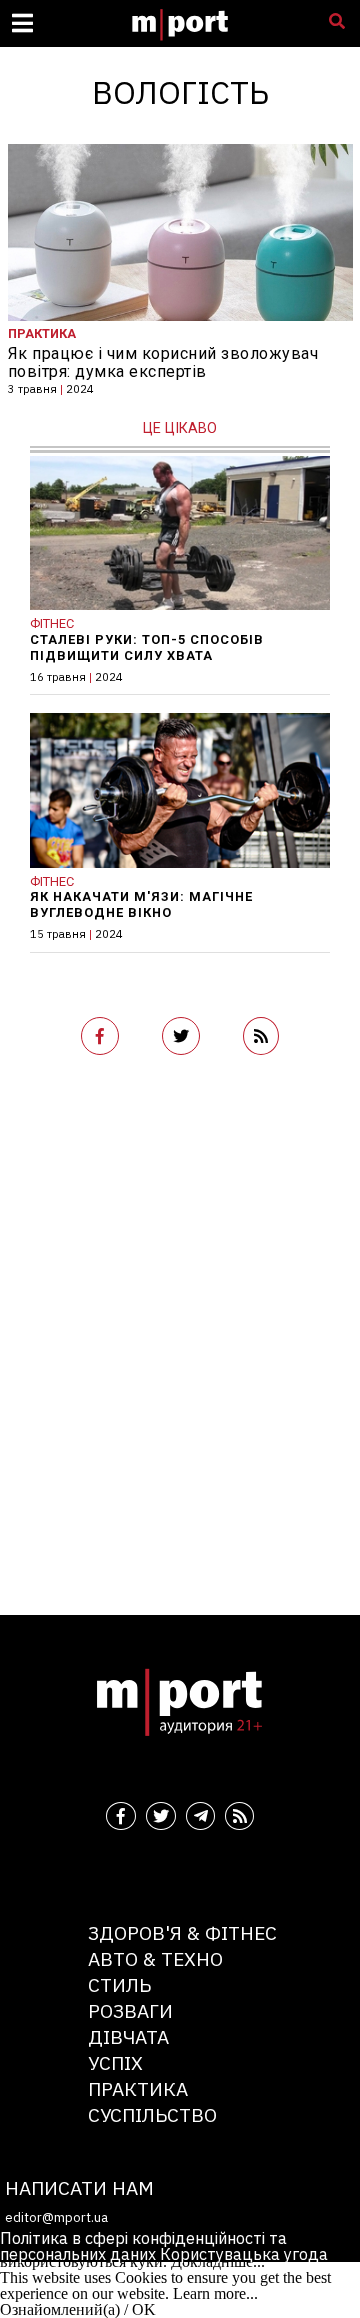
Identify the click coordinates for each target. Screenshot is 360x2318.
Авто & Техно (155, 1958)
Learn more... (215, 2293)
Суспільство (152, 2114)
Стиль (119, 1984)
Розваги (130, 2010)
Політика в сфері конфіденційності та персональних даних (143, 2246)
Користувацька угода (244, 2254)
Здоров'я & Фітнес (182, 1932)
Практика (138, 2088)
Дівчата (128, 2036)
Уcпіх (115, 2062)
